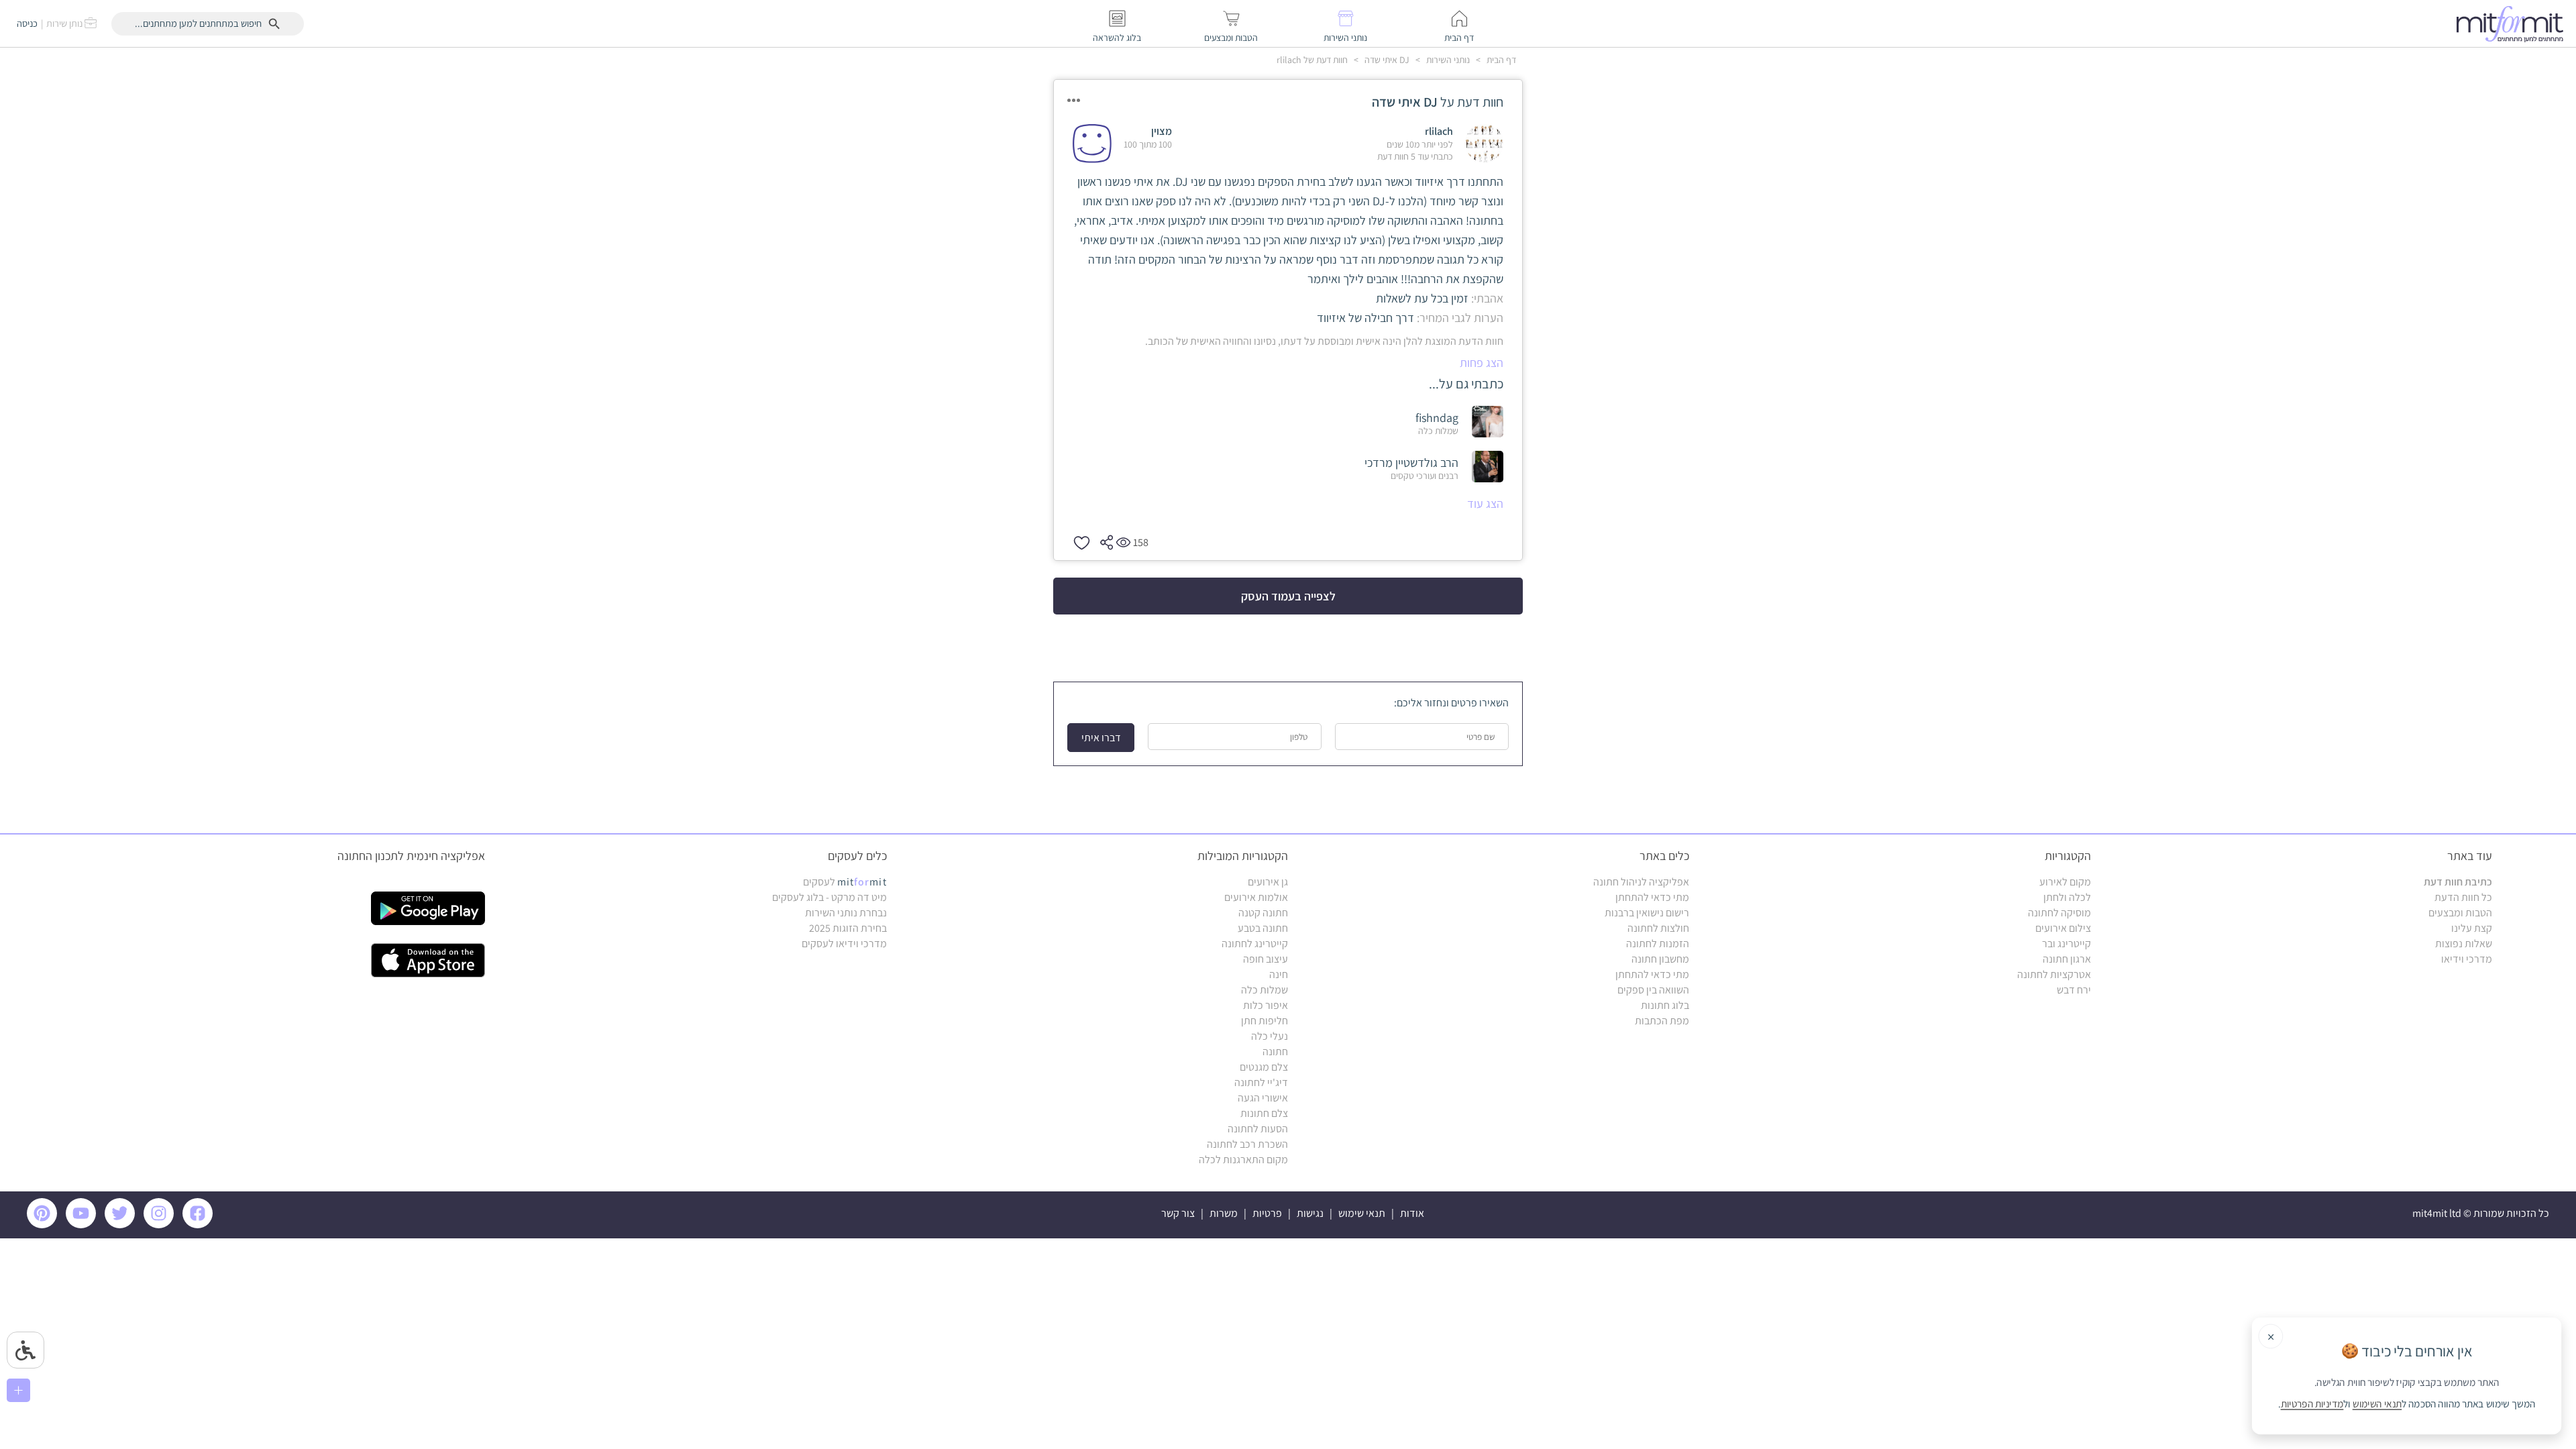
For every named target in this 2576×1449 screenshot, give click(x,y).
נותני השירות (1447, 60)
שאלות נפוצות (2464, 944)
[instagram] (161, 1225)
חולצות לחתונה (1658, 928)
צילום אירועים (2063, 928)
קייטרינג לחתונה (1255, 944)
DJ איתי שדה (1386, 60)
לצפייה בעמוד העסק (1288, 596)
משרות (1224, 1213)
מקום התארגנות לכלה (1243, 1160)
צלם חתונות (1264, 1113)
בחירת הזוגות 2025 (848, 928)
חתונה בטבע (1263, 928)
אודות (1412, 1213)
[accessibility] (25, 1350)
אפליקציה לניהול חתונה (1641, 882)
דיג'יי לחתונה (1261, 1082)
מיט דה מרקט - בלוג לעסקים (829, 897)
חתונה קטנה (1263, 913)
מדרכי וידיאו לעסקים (844, 944)
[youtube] (83, 1225)
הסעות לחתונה (1258, 1129)
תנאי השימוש (2377, 1404)
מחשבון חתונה (1660, 959)
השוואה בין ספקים (1653, 990)
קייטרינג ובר (2067, 944)
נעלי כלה (1270, 1036)
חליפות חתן (1265, 1021)
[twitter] (122, 1225)
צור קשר (1178, 1213)
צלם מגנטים (1264, 1067)
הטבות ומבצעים (2460, 913)
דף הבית (1500, 60)
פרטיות (1267, 1213)
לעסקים (845, 882)
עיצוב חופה (1266, 959)
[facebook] (200, 1225)
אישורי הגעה (1263, 1098)
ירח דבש (2074, 990)
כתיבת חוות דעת (2458, 882)
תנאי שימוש (1362, 1213)
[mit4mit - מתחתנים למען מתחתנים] (2514, 23)
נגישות (1310, 1213)
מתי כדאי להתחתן (1652, 897)
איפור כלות (1266, 1005)
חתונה (1275, 1052)
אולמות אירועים (1256, 897)
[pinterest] (45, 1225)
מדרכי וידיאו (2467, 959)
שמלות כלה (1265, 990)
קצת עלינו (2472, 928)
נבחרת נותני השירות (846, 913)
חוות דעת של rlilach (1312, 60)
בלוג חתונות (1665, 1005)
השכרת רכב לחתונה (1247, 1144)
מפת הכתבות (1662, 1021)
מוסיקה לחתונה (2059, 913)
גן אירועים (1268, 882)
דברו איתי (1101, 738)
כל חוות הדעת (2463, 897)
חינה (1279, 974)
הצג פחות (1482, 363)
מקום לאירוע (2065, 882)
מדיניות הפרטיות (2312, 1404)
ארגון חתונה (2067, 959)
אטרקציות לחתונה (2054, 974)
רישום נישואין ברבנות (1647, 913)
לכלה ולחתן (2067, 897)
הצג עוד (1485, 503)
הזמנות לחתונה (1658, 944)
